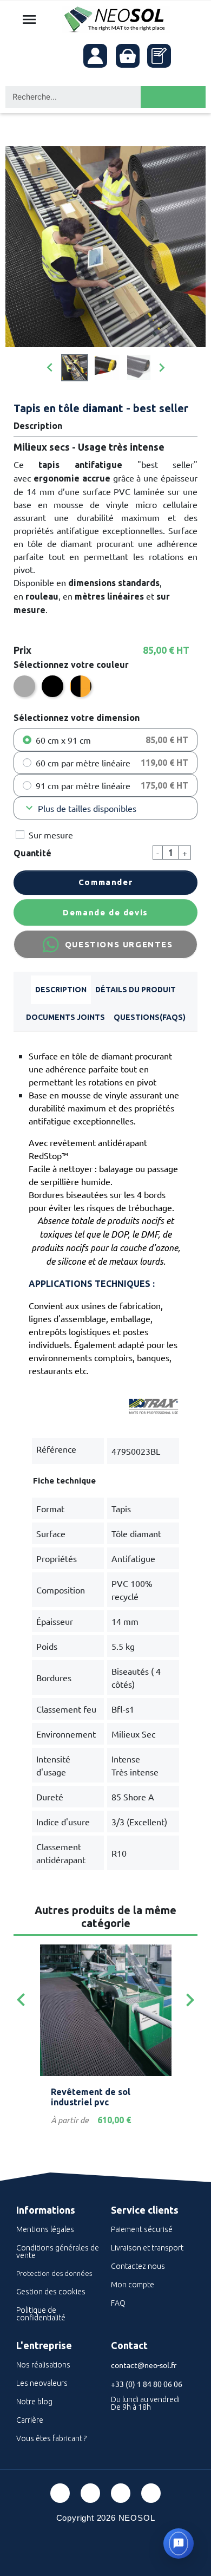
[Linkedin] (121, 2493)
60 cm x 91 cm (63, 740)
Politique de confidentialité (41, 2314)
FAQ (118, 2303)
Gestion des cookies (51, 2292)
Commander (105, 882)
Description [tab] (61, 990)
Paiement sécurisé (142, 2229)
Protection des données (54, 2273)
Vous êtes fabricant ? (51, 2438)
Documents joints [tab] (65, 1017)
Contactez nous (138, 2266)
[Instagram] (151, 2493)
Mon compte (133, 2285)
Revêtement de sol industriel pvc (91, 2097)
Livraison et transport (147, 2248)
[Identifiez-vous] (95, 56)
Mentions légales (45, 2229)
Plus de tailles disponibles (80, 808)
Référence (56, 1449)
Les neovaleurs (42, 2383)
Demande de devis (105, 912)
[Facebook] (60, 2493)
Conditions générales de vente (58, 2252)
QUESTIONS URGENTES (119, 944)
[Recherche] (173, 97)
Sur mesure (51, 835)
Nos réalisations (43, 2365)
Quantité (32, 853)
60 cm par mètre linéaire (83, 763)
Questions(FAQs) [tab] (150, 1017)
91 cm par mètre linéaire (83, 785)
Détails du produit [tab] (136, 990)
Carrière (30, 2420)
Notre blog (34, 2402)
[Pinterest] (90, 2493)
